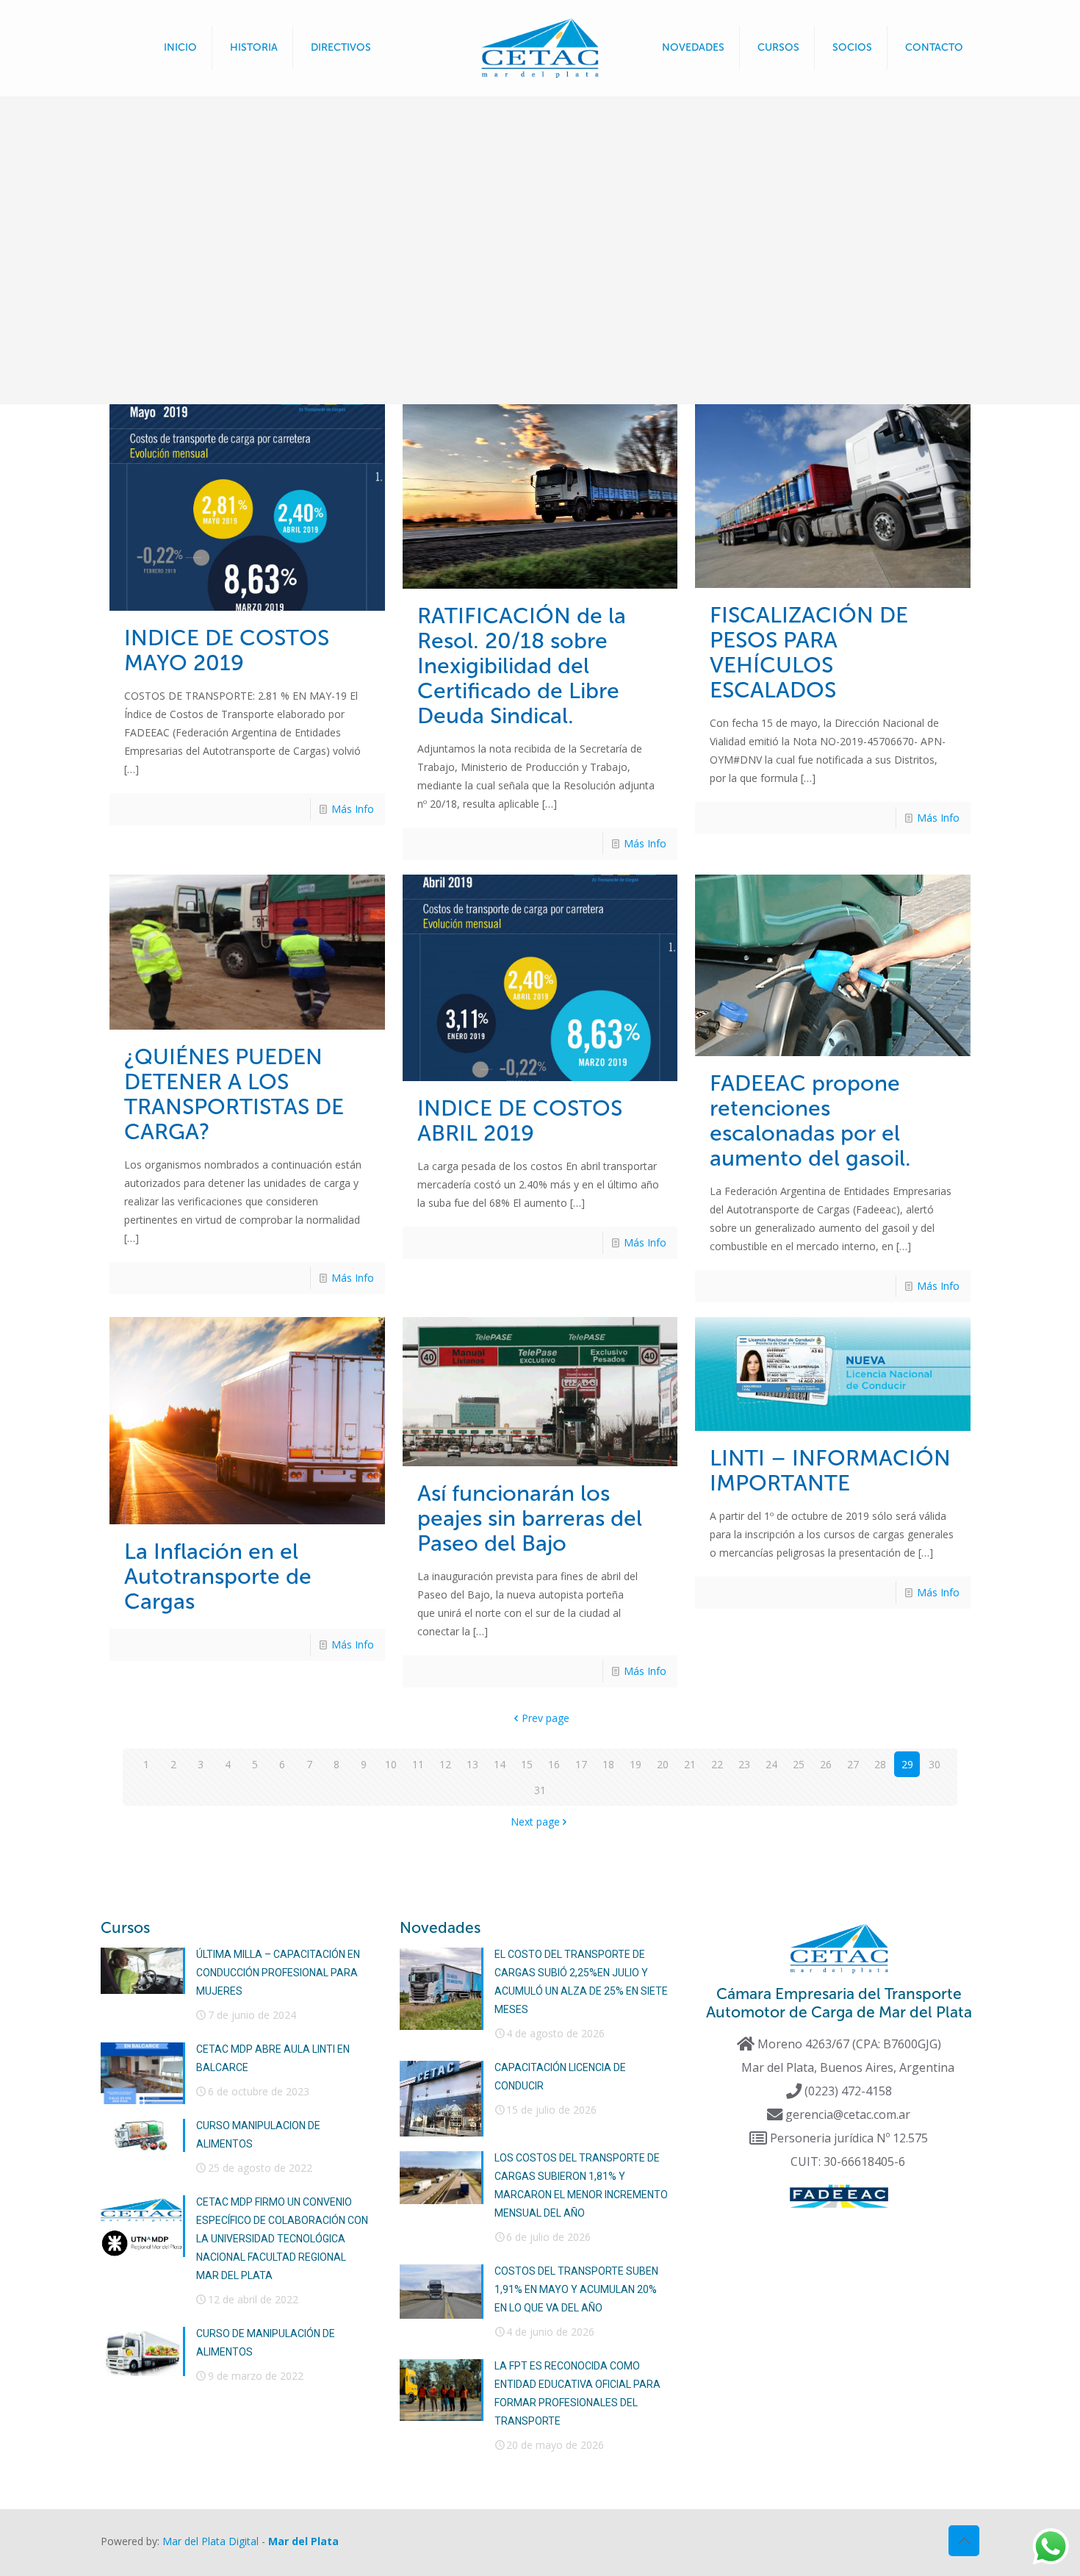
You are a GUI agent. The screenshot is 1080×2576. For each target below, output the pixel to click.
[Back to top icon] (964, 2541)
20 (663, 1764)
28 (880, 1764)
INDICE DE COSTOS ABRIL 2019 (520, 1121)
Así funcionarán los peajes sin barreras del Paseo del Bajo (530, 1518)
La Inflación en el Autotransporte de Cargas (218, 1576)
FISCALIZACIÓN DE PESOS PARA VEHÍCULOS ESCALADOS (809, 653)
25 (799, 1764)
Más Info (353, 809)
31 (540, 1790)
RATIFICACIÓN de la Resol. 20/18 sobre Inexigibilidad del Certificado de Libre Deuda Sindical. (522, 666)
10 (391, 1764)
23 (744, 1764)
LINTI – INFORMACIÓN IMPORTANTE (830, 1471)
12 (445, 1764)
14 (500, 1764)
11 (418, 1764)
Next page (535, 1822)
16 (554, 1764)
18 (608, 1764)
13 (472, 1764)
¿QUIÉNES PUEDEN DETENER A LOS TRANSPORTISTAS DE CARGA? (234, 1094)
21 (690, 1764)
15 (527, 1764)
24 (771, 1764)
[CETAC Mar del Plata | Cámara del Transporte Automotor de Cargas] (540, 48)
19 (636, 1764)
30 (935, 1764)
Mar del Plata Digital (210, 2541)
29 (907, 1764)
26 (826, 1764)
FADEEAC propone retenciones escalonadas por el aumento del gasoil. (810, 1121)
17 (581, 1764)
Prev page (546, 1718)
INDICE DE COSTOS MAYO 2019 (227, 650)
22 (717, 1764)
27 (853, 1764)
